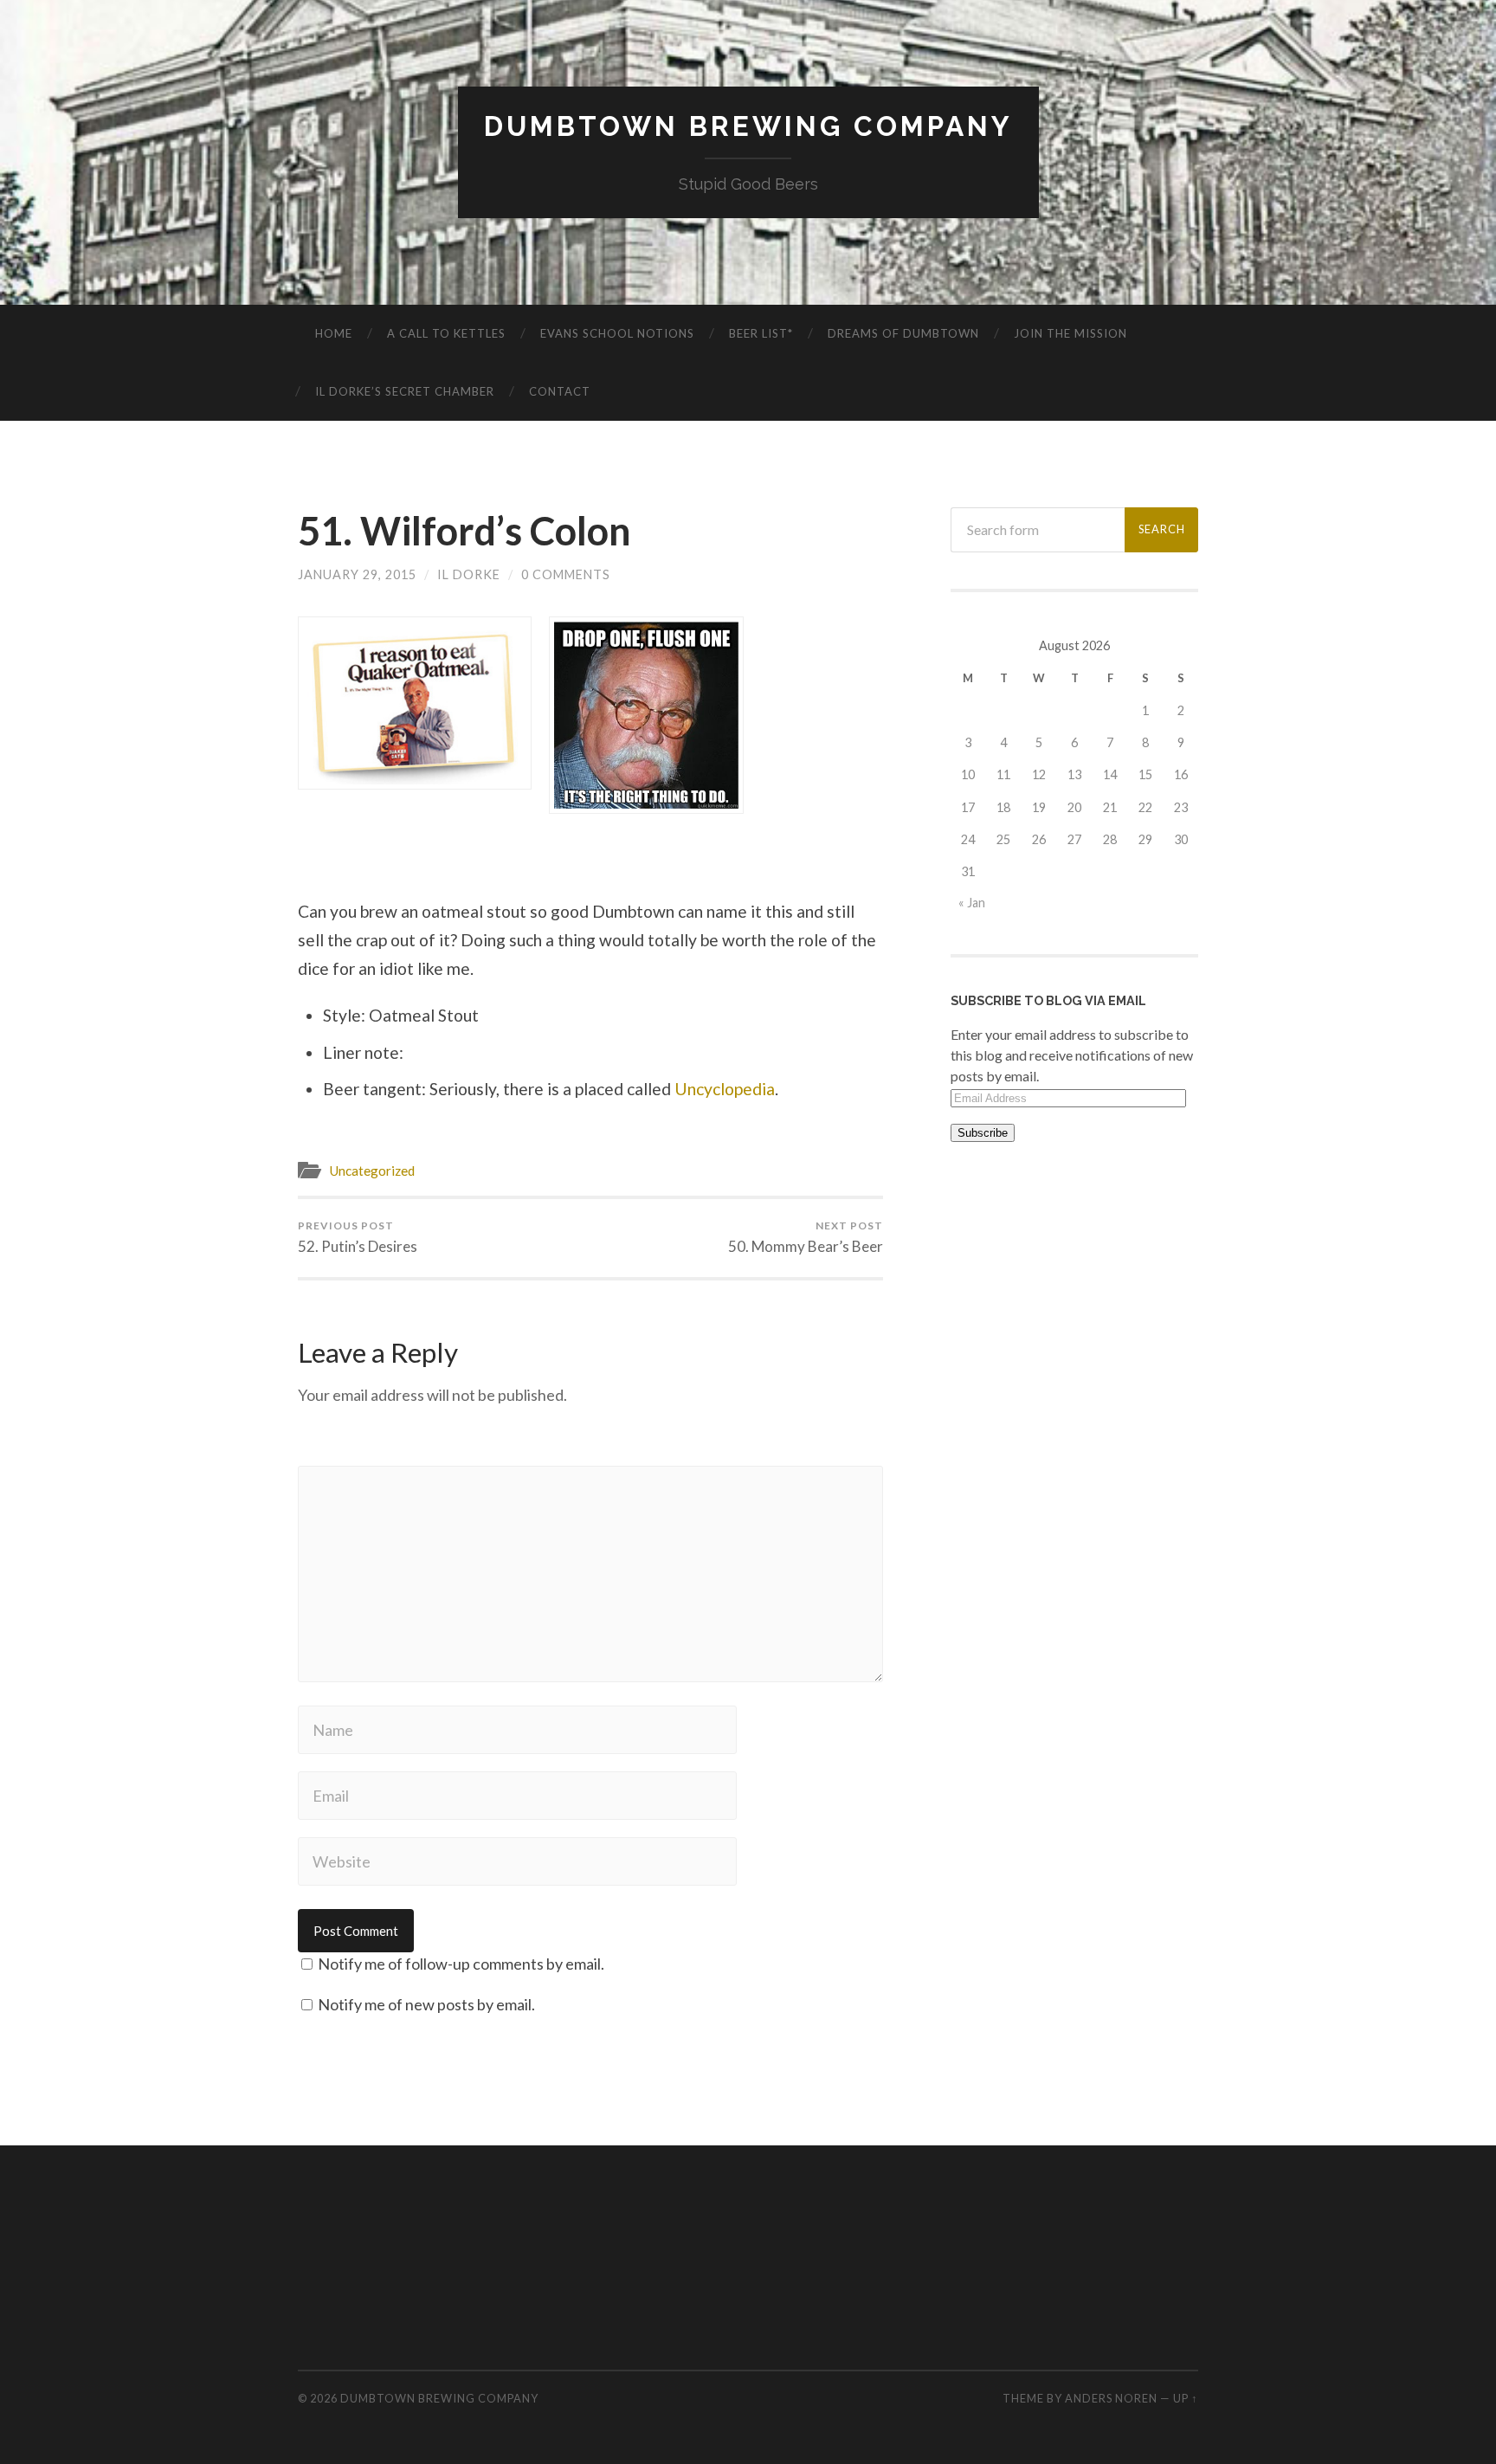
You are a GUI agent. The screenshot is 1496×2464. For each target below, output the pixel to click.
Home (334, 333)
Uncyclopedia (725, 1089)
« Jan (972, 903)
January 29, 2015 (357, 574)
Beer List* (761, 333)
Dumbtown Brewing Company (748, 126)
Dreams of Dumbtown (903, 333)
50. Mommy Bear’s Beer (806, 1237)
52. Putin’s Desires (358, 1237)
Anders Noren (1111, 2398)
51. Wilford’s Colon (464, 531)
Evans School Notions (617, 333)
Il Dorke (469, 574)
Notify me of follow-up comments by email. (461, 1964)
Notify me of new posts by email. (426, 2004)
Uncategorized (372, 1171)
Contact (560, 391)
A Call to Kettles (446, 333)
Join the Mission (1070, 333)
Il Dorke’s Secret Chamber (405, 391)
